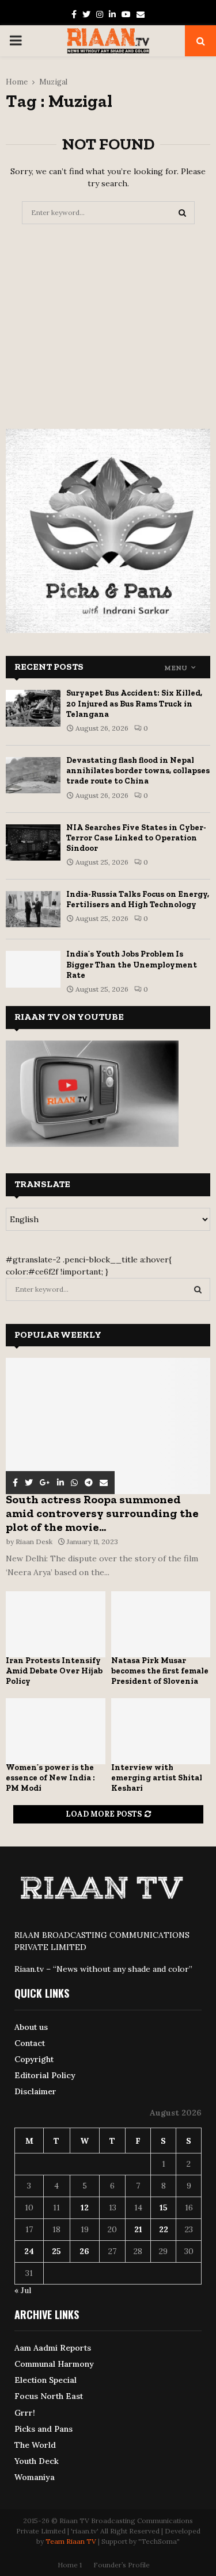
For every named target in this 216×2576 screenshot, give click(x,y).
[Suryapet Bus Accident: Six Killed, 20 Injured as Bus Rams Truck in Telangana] (33, 708)
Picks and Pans (43, 2429)
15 (164, 2208)
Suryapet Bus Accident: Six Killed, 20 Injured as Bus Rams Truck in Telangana (134, 703)
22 (164, 2229)
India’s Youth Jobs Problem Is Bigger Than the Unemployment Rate (132, 964)
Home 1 (70, 2565)
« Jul (23, 2290)
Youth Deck (37, 2461)
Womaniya (35, 2477)
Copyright (34, 2059)
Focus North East (49, 2396)
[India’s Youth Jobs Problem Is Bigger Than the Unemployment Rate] (33, 969)
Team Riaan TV (71, 2541)
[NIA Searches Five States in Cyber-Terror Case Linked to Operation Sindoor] (33, 842)
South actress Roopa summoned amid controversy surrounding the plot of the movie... (102, 1513)
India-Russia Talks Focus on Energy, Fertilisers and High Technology (138, 899)
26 (84, 2251)
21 (138, 2229)
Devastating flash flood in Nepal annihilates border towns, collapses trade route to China (138, 771)
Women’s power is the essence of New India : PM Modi (50, 1778)
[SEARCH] (198, 1289)
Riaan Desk (34, 1542)
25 (56, 2251)
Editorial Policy (45, 2075)
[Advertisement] (108, 322)
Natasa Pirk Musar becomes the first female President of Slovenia (160, 1671)
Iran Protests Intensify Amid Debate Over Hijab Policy (54, 1671)
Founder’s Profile (122, 2565)
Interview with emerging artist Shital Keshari (157, 1778)
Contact (30, 2043)
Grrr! (25, 2413)
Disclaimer (35, 2091)
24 (29, 2251)
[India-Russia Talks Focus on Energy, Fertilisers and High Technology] (33, 909)
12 (85, 2208)
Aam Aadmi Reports (53, 2348)
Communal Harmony (54, 2364)
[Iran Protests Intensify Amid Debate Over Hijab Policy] (56, 1624)
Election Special (46, 2380)
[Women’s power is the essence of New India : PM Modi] (56, 1731)
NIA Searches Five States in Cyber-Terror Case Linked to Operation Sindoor (136, 838)
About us (31, 2027)
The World (35, 2445)
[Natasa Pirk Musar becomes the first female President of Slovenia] (161, 1624)
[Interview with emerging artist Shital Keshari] (161, 1731)
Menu (176, 668)
